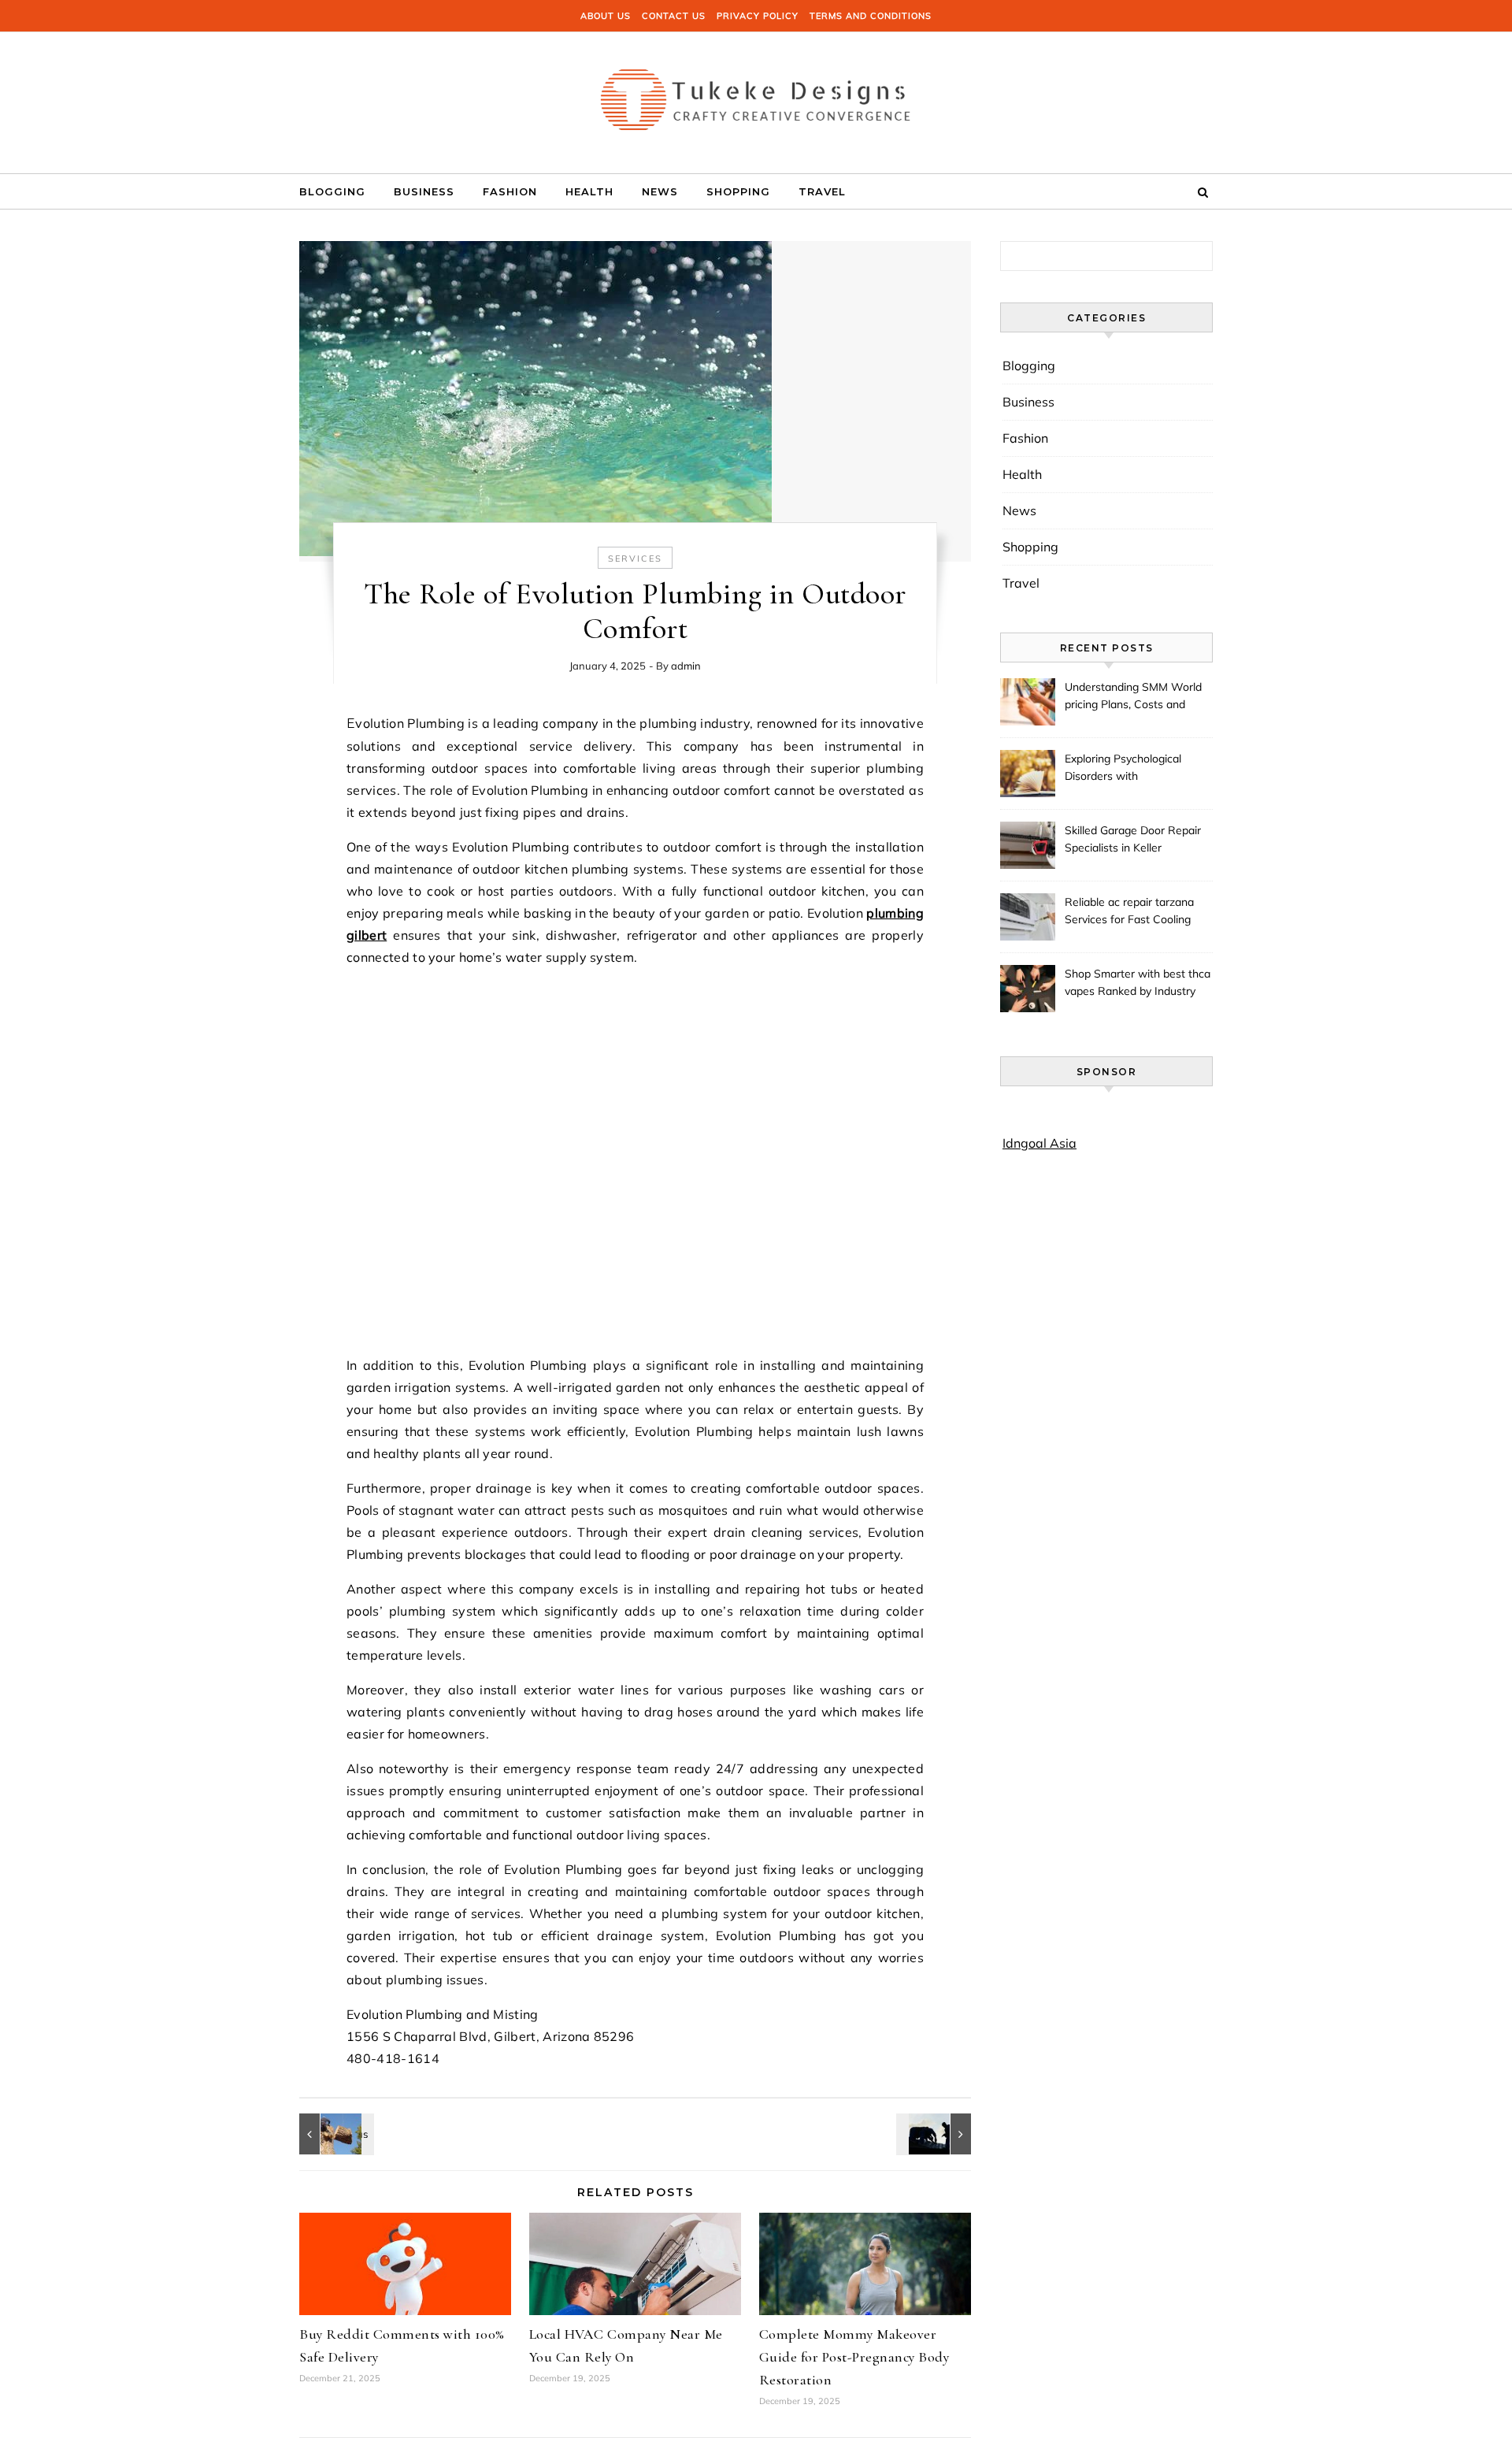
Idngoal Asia (1039, 1143)
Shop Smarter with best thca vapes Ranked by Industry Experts (1138, 984)
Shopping (738, 191)
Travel (822, 191)
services (635, 558)
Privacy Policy (758, 16)
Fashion (510, 191)
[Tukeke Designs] (756, 97)
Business (424, 191)
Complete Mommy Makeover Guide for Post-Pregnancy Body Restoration (854, 2357)
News (660, 191)
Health (589, 191)
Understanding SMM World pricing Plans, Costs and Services (1133, 697)
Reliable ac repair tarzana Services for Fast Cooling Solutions (1129, 912)
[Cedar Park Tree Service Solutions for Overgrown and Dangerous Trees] (335, 2134)
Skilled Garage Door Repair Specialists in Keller (1133, 839)
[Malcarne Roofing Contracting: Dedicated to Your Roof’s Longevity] (936, 2134)
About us (606, 16)
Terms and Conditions (871, 16)
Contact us (674, 16)
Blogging (332, 191)
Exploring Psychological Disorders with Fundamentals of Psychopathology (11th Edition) (1123, 769)
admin (686, 666)
